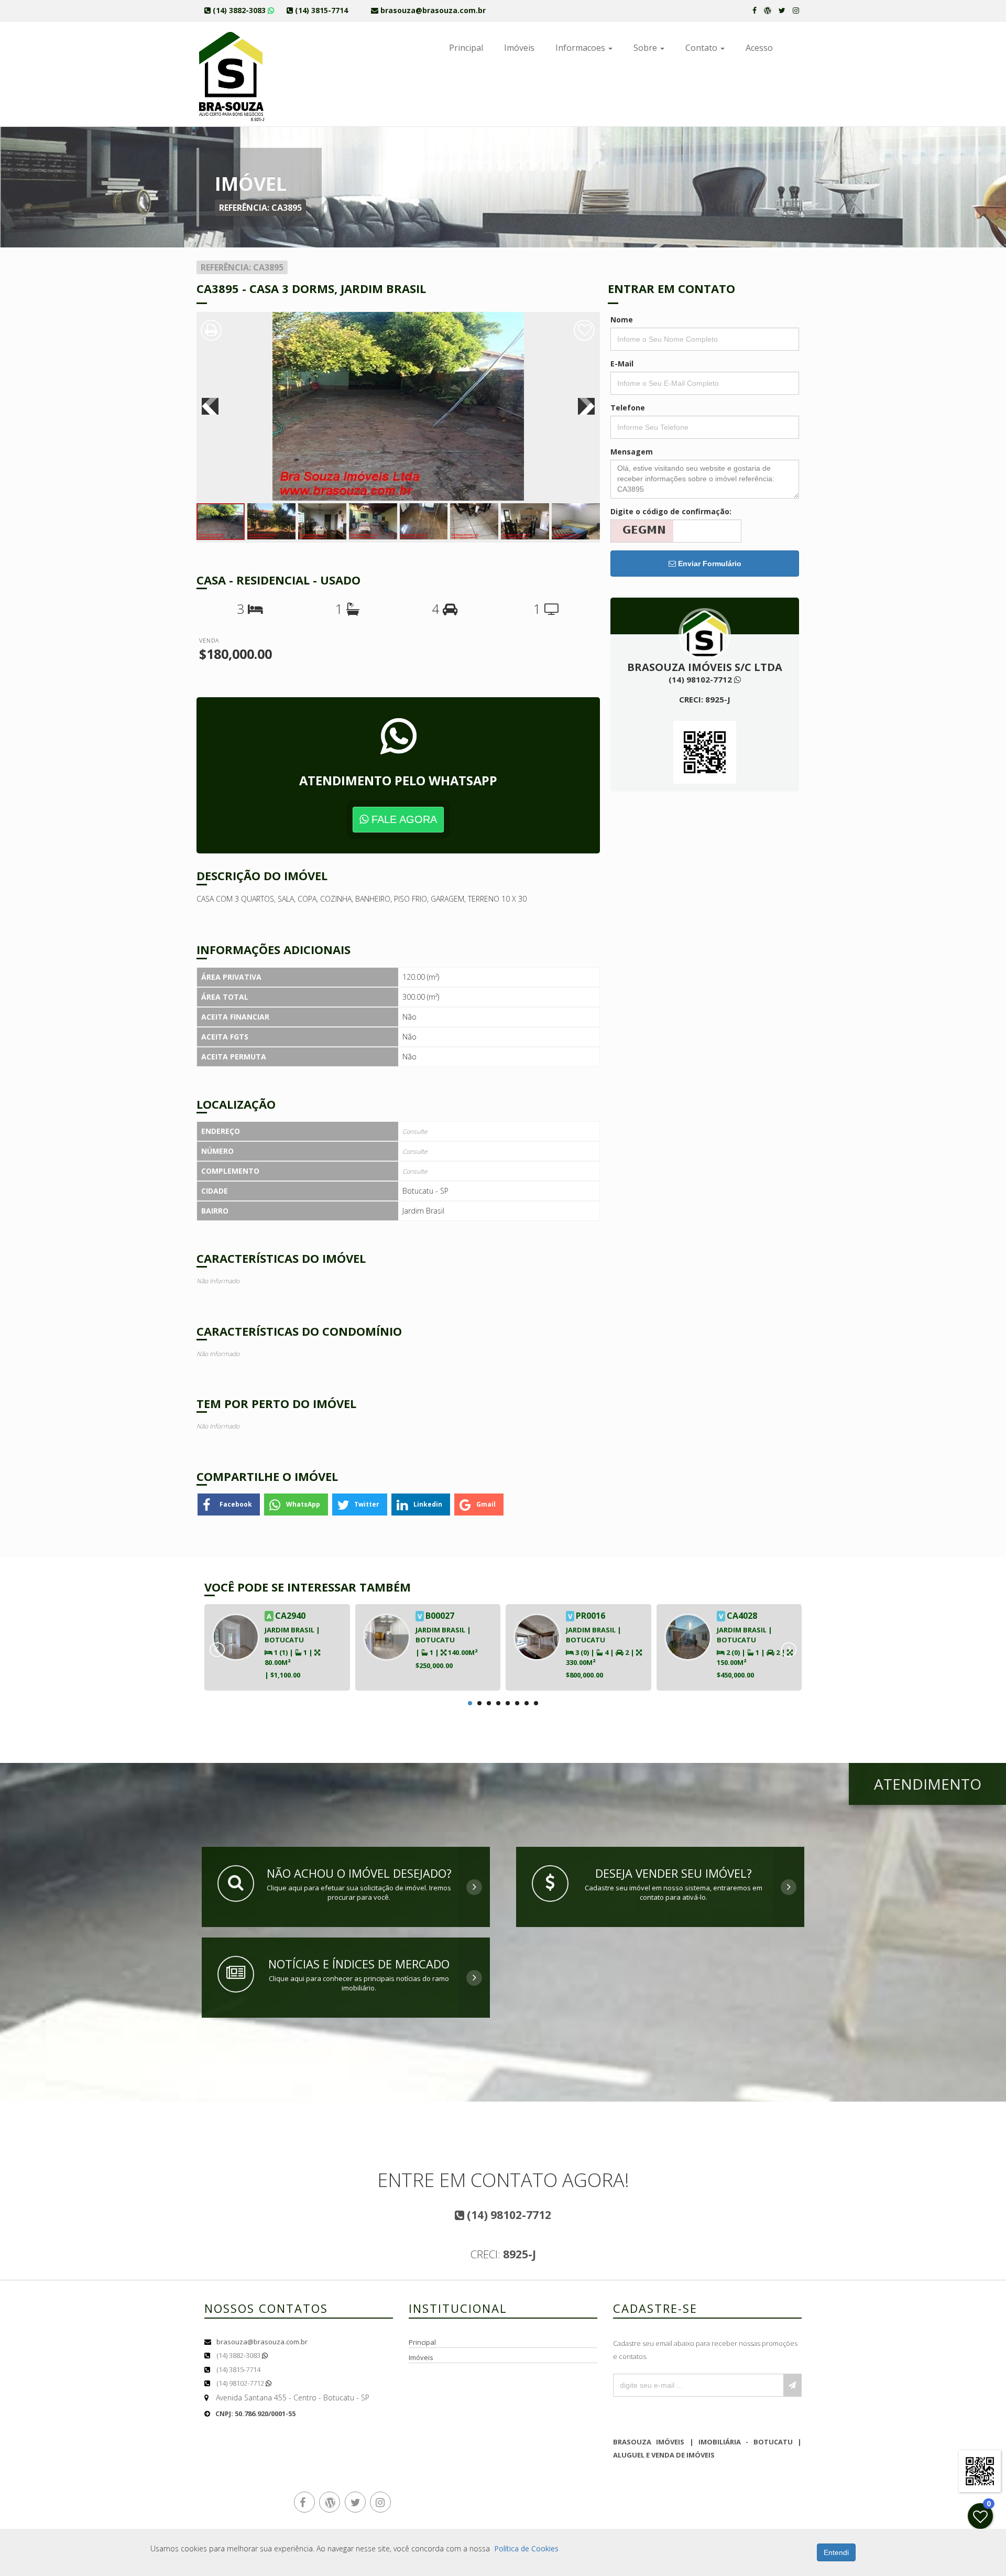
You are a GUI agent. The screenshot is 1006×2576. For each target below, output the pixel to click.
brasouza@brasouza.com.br (262, 2342)
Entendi (836, 2552)
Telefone (628, 408)
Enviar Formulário (709, 564)
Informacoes (581, 48)
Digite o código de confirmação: (671, 511)
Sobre (646, 48)
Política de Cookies (526, 2548)
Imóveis (519, 48)
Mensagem (632, 452)
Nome (622, 320)
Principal (466, 48)
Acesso (759, 48)
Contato (702, 48)
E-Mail (622, 364)
